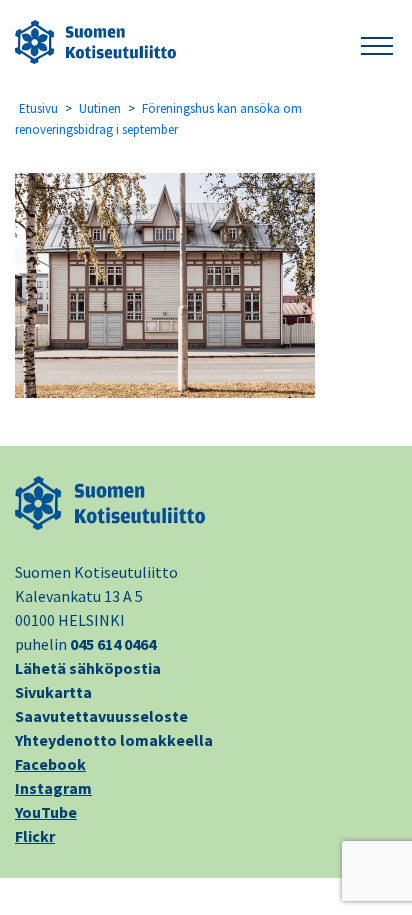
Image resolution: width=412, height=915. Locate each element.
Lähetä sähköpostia (88, 668)
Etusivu (38, 108)
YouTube (46, 812)
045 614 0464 (113, 644)
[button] (377, 42)
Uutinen (100, 108)
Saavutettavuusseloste (101, 716)
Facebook (50, 764)
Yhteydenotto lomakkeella (114, 740)
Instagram (53, 788)
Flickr (35, 836)
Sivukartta (53, 692)
